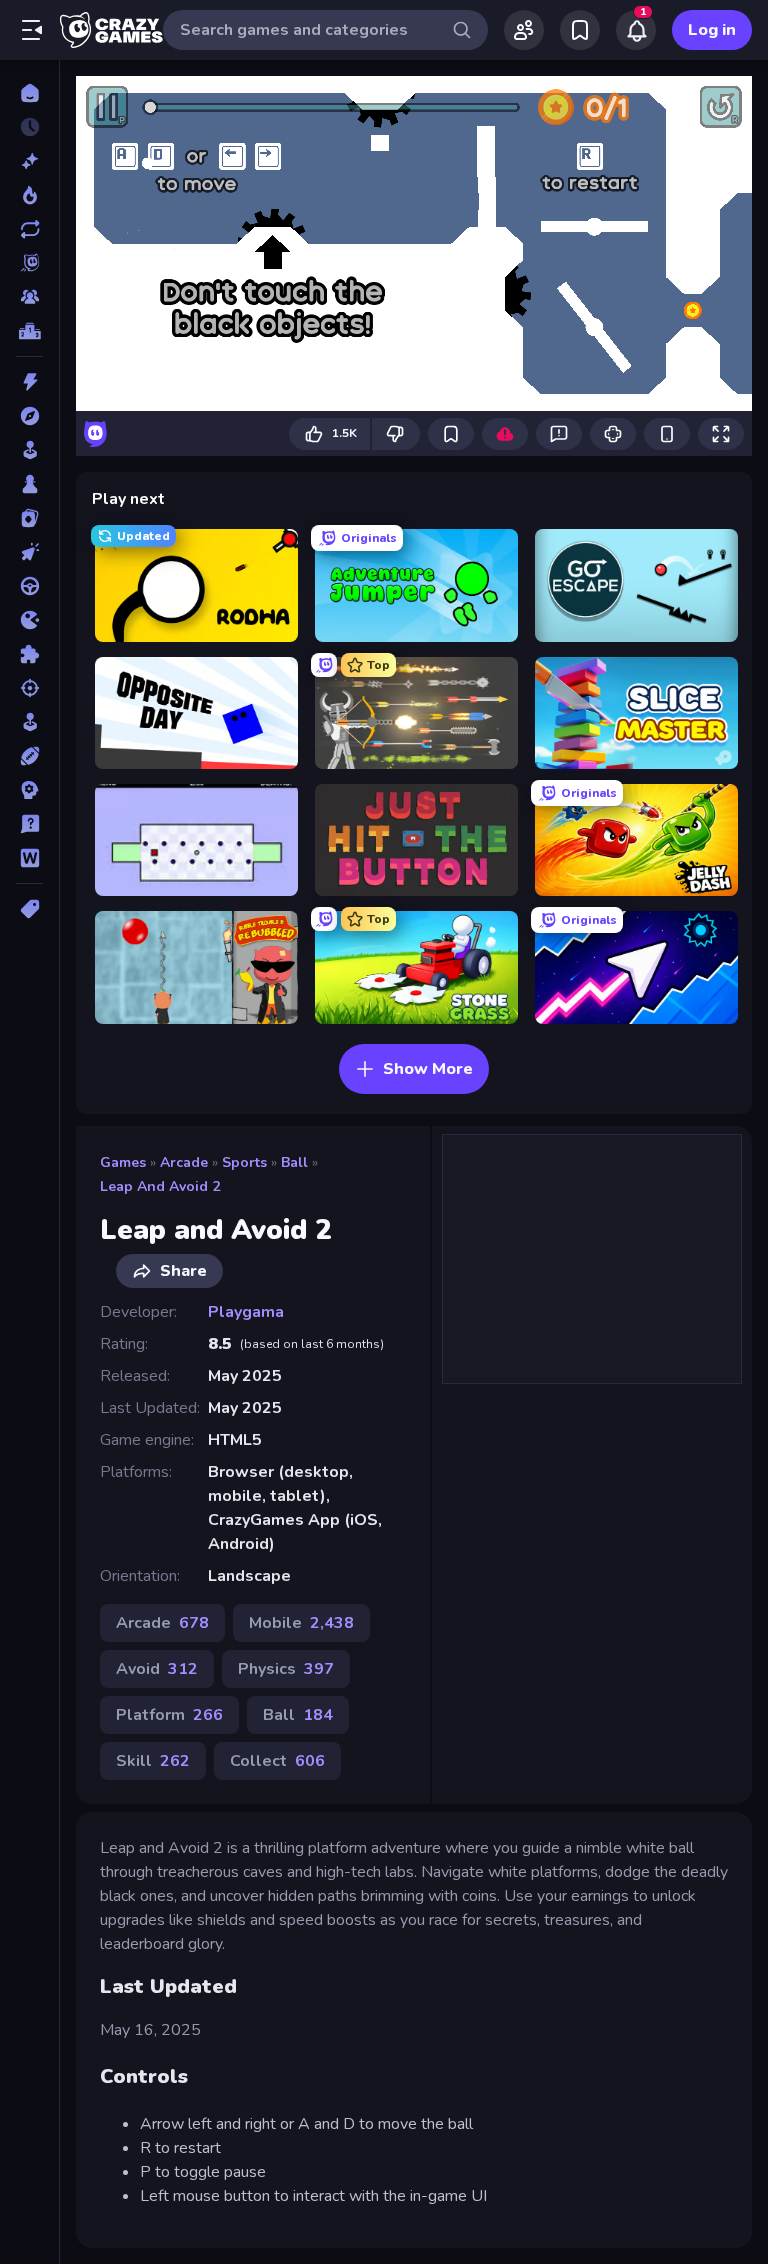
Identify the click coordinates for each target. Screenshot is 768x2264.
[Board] (29, 484)
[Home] (29, 93)
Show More (428, 1069)
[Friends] (524, 30)
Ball (294, 1162)
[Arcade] (29, 450)
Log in (712, 30)
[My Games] (580, 30)
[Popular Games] (29, 195)
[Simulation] (29, 722)
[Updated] (29, 229)
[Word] (29, 858)
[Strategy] (29, 790)
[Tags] (29, 909)
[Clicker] (29, 552)
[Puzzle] (29, 654)
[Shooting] (29, 688)
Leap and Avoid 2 (160, 1186)
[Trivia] (29, 824)
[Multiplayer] (29, 297)
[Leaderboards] (29, 331)
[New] (29, 161)
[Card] (29, 518)
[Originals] (29, 263)
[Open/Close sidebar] (32, 30)
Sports (244, 1162)
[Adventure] (29, 416)
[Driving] (29, 586)
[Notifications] (636, 30)
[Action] (29, 382)
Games (123, 1162)
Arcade (184, 1162)
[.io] (29, 620)
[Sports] (29, 756)
